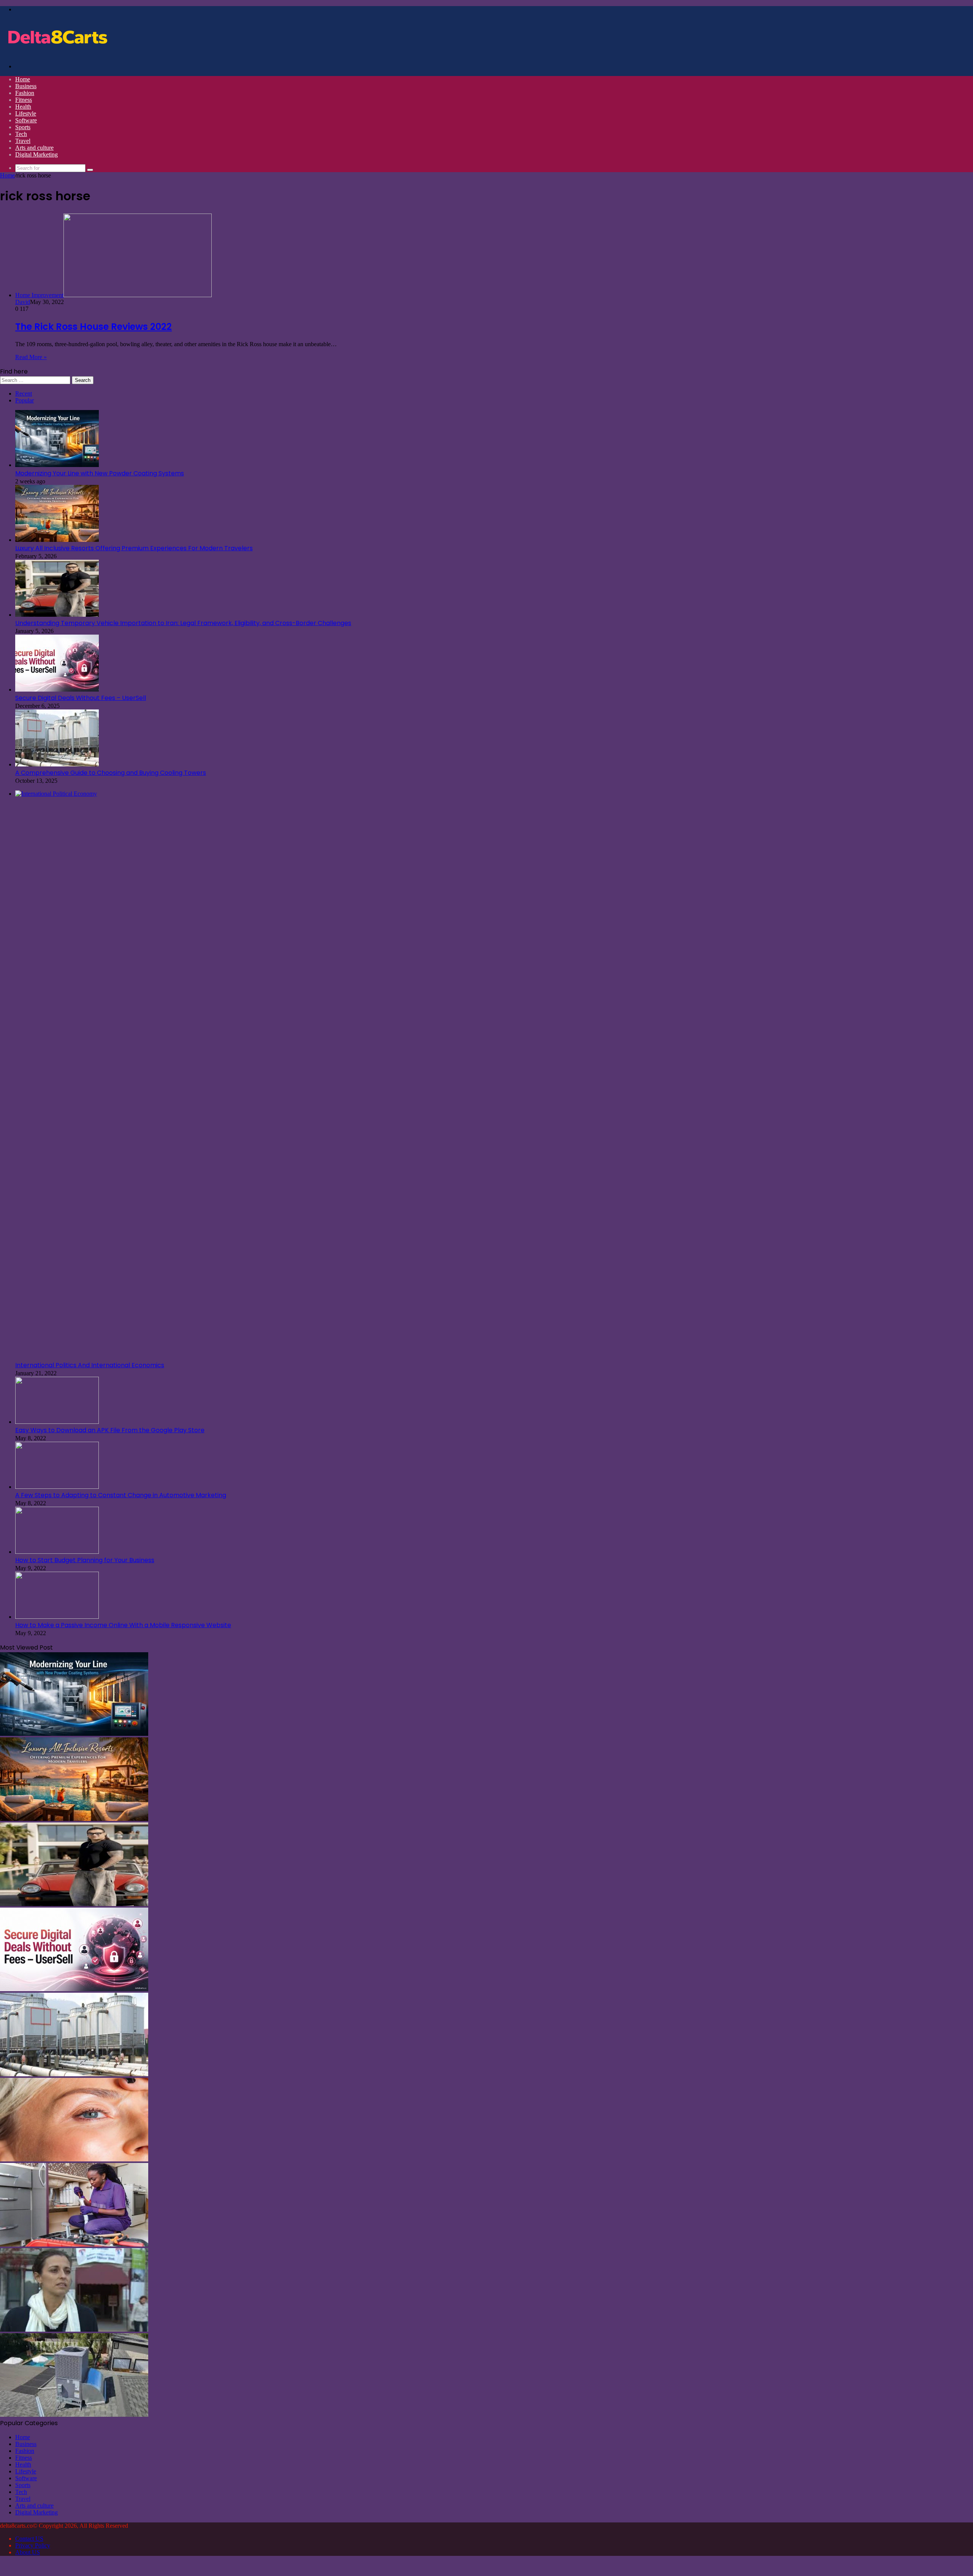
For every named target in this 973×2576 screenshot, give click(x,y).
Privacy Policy (33, 2545)
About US (28, 2552)
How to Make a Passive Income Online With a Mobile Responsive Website (123, 1625)
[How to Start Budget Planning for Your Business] (57, 1552)
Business (26, 86)
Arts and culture (34, 148)
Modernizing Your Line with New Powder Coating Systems (100, 473)
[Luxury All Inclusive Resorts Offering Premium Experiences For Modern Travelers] (57, 540)
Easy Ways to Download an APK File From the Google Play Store (110, 1430)
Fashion (25, 93)
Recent (24, 393)
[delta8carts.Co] (57, 53)
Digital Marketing (36, 154)
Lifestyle (26, 113)
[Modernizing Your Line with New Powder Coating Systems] (57, 465)
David (23, 302)
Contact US (29, 2539)
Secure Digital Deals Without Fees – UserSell (81, 698)
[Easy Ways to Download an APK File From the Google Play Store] (57, 1422)
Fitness (24, 100)
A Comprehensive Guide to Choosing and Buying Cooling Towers (111, 773)
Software (26, 120)
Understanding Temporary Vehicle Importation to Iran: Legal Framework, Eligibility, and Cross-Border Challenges (183, 623)
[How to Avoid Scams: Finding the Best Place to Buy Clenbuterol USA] (74, 2330)
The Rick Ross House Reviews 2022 (93, 327)
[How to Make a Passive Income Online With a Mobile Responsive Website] (57, 1617)
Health (23, 107)
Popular (25, 400)
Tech (21, 134)
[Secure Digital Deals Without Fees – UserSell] (57, 690)
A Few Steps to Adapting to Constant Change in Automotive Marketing (121, 1495)
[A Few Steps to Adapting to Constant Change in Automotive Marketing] (57, 1487)
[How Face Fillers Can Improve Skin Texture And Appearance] (74, 2159)
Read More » (31, 357)
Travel (23, 141)
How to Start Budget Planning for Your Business (85, 1560)
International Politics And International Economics (90, 1365)
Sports (23, 127)
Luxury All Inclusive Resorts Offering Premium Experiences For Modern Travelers (134, 548)
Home (23, 79)
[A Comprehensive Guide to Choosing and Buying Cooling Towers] (57, 764)
